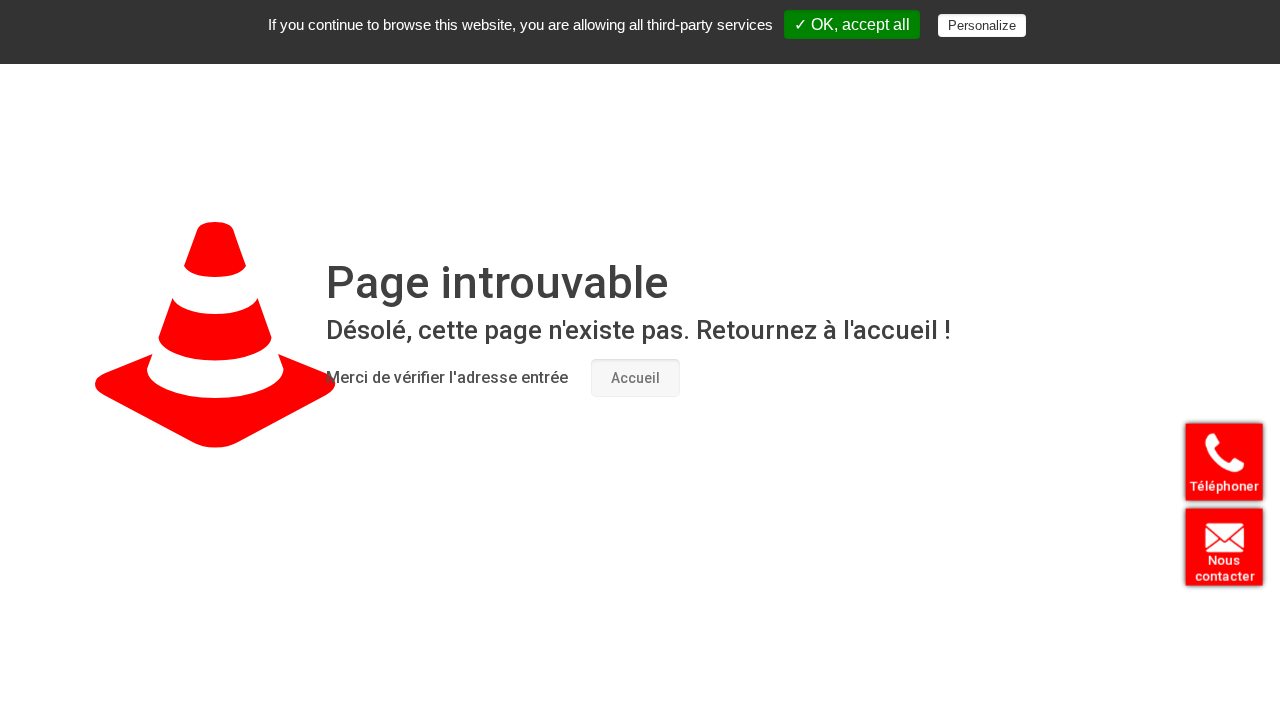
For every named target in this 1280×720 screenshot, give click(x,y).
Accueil (635, 378)
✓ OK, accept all (852, 24)
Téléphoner (1224, 485)
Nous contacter (1223, 568)
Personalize (982, 25)
